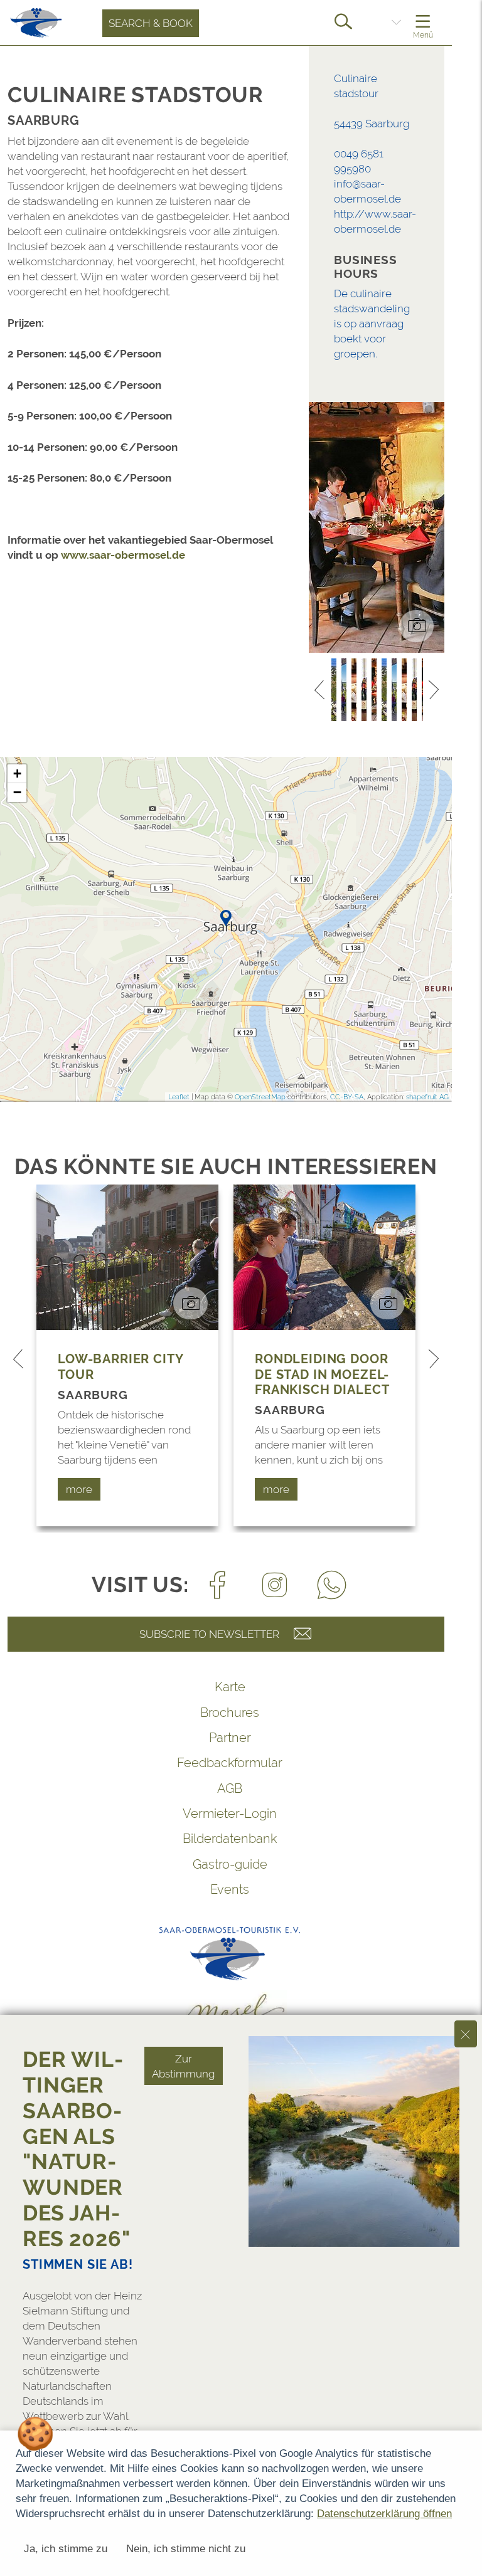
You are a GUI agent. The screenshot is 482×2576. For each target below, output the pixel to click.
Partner (230, 1738)
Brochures (230, 1713)
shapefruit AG (427, 1097)
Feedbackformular (230, 1763)
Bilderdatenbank (230, 1839)
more (79, 1489)
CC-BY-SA (347, 1097)
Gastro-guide (230, 1864)
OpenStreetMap (260, 1097)
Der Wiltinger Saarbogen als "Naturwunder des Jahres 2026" (77, 2149)
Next (434, 690)
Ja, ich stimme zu (66, 2549)
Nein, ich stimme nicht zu (186, 2549)
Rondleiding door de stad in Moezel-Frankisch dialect (322, 1374)
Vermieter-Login (230, 1813)
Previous (319, 690)
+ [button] (17, 773)
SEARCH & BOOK (151, 23)
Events (230, 1889)
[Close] (466, 2034)
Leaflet (179, 1097)
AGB (230, 1788)
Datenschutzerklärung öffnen (384, 2514)
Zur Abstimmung (183, 2066)
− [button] (17, 792)
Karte (230, 1687)
